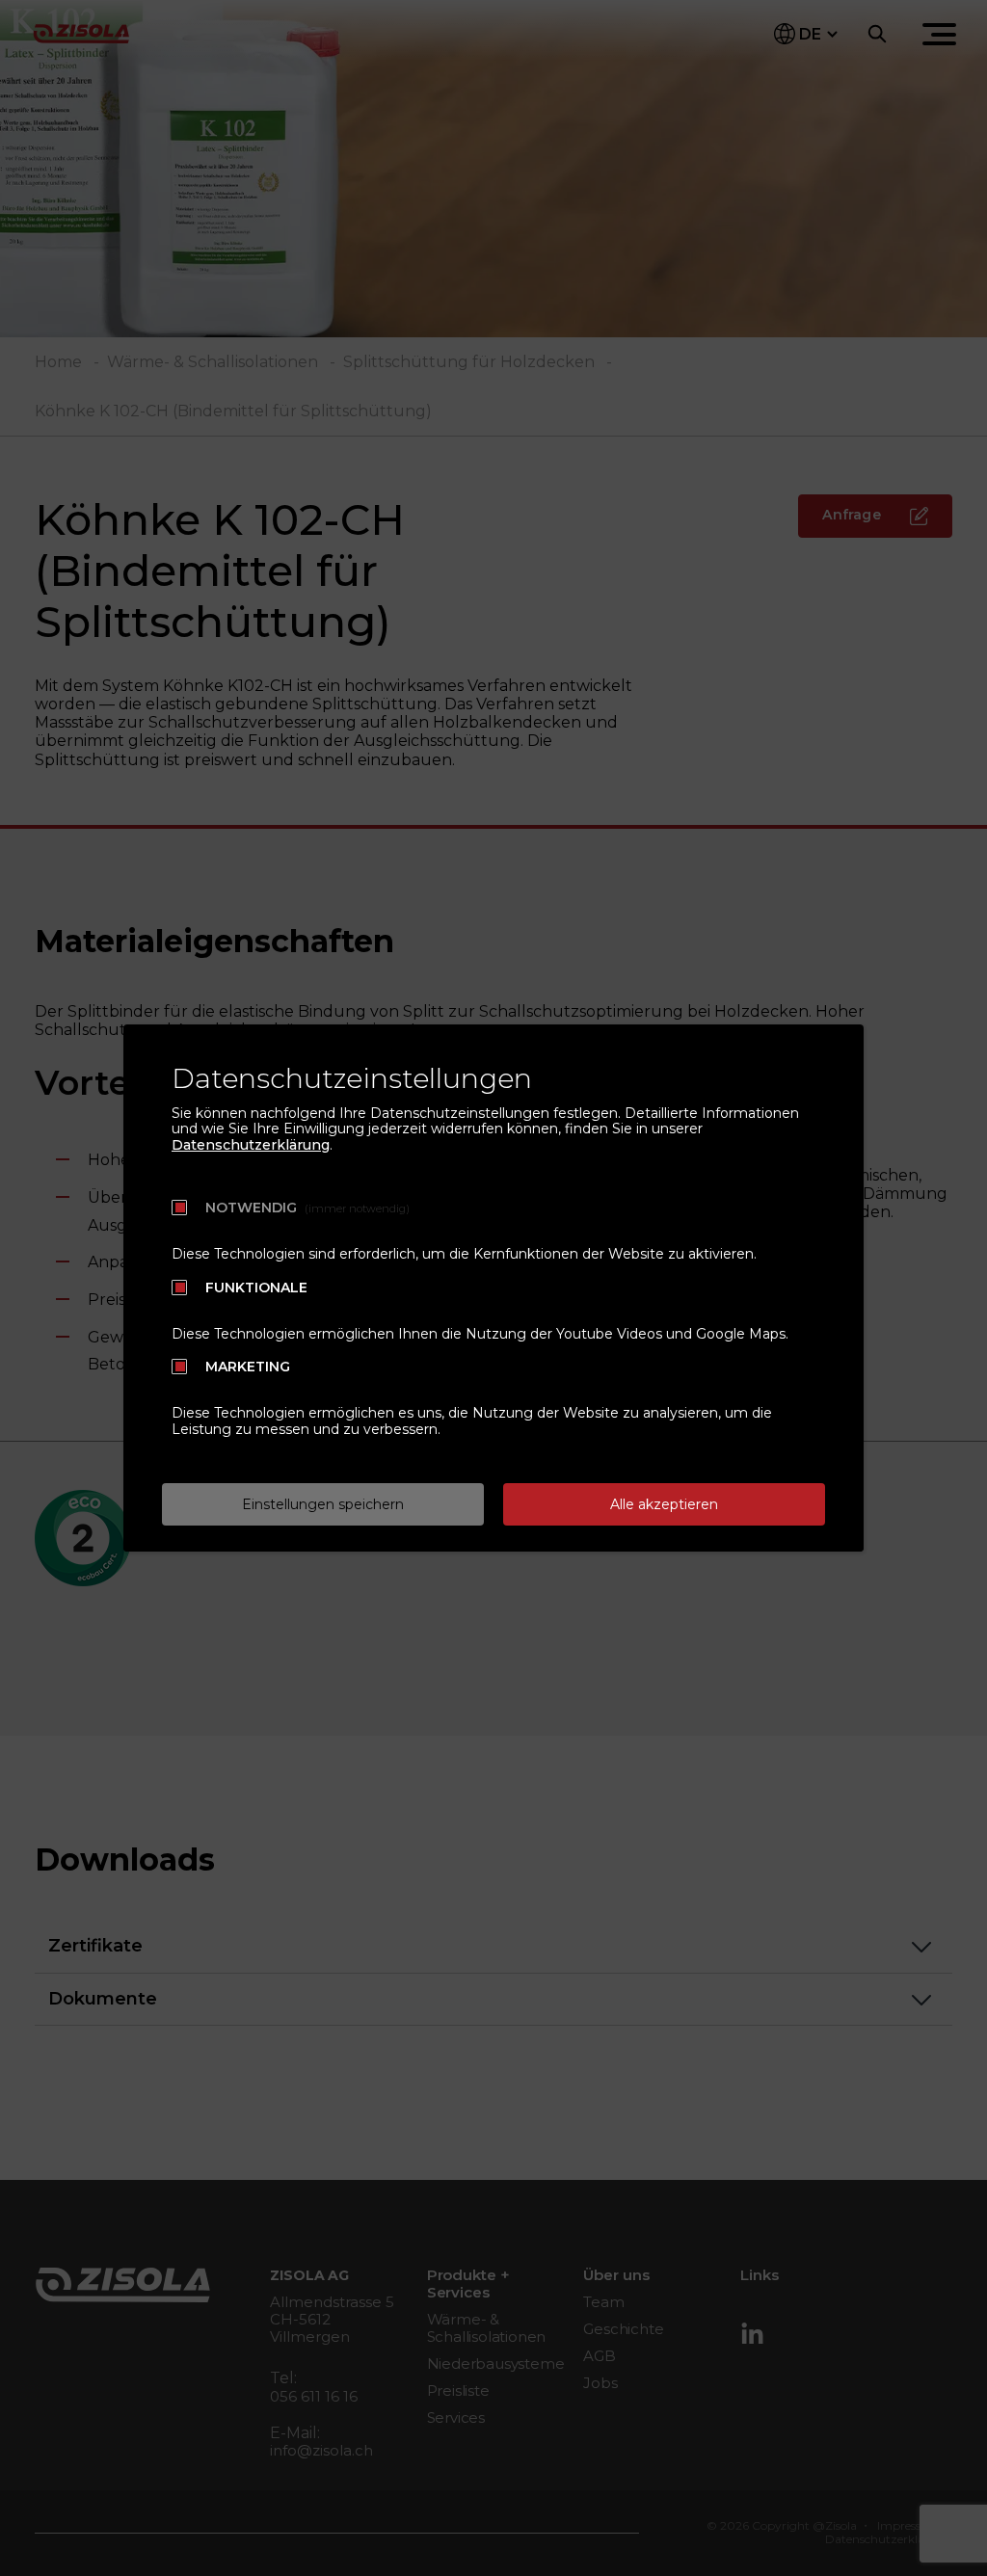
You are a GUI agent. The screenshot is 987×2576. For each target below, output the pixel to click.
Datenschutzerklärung (251, 1145)
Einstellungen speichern (323, 1504)
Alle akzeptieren (664, 1504)
